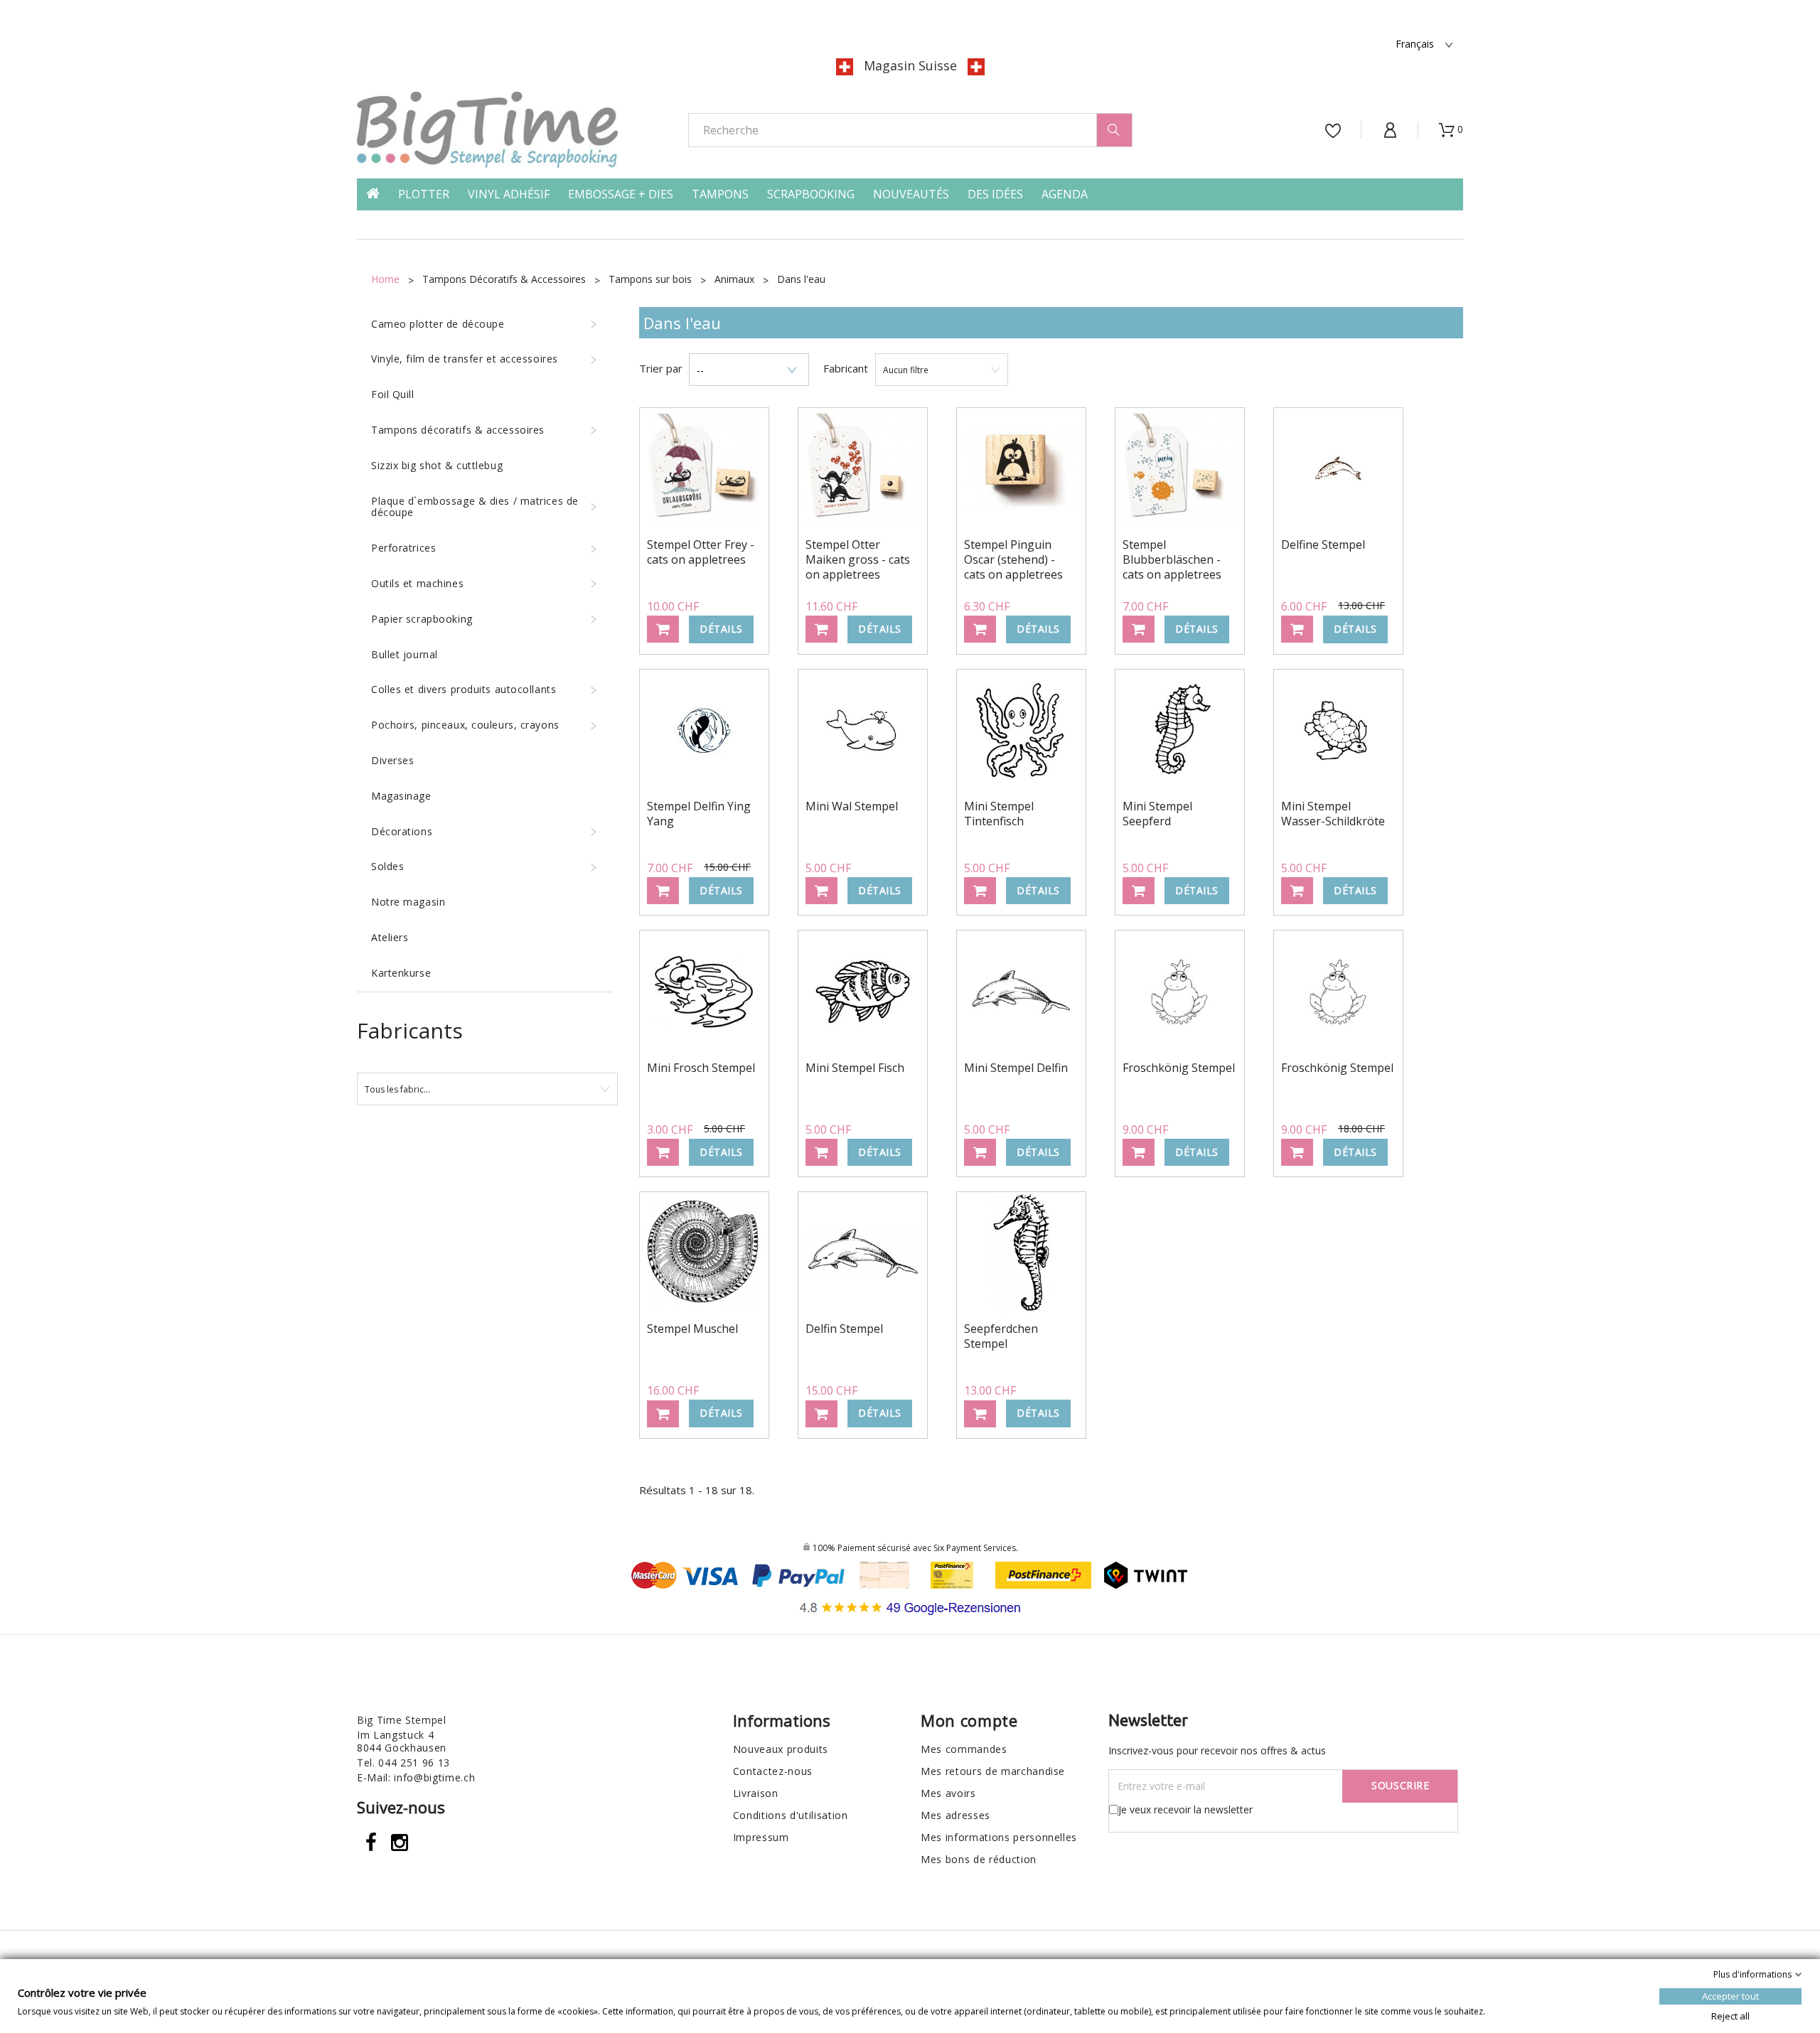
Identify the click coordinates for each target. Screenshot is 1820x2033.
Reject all (1730, 2016)
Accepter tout (1730, 1996)
